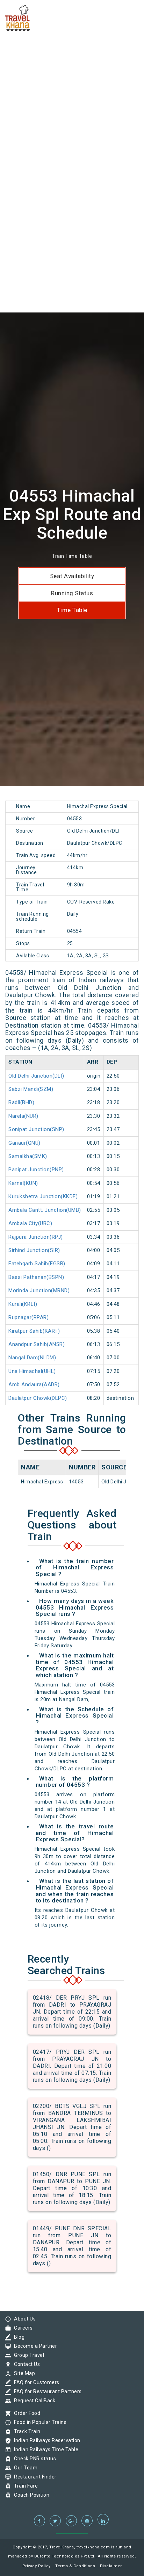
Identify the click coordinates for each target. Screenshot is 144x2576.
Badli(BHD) (21, 1102)
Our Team (24, 2468)
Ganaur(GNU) (24, 1143)
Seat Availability (72, 576)
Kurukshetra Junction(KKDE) (43, 1196)
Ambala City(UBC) (30, 1223)
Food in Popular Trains (38, 2422)
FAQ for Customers (35, 2382)
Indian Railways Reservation (45, 2440)
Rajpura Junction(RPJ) (36, 1237)
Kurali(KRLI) (23, 1304)
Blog (17, 2337)
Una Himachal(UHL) (32, 1371)
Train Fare (24, 2486)
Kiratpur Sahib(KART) (34, 1331)
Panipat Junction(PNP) (36, 1170)
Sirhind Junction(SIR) (34, 1250)
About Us (23, 2319)
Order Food (25, 2413)
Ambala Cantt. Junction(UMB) (45, 1210)
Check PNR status (33, 2459)
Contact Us (25, 2364)
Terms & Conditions (75, 2566)
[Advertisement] (72, 72)
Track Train (26, 2431)
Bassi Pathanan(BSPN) (36, 1277)
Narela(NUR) (23, 1116)
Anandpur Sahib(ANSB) (37, 1344)
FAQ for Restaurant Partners (46, 2391)
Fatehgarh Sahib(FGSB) (37, 1264)
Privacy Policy (37, 2566)
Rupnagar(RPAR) (28, 1317)
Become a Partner (34, 2346)
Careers (22, 2328)
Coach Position (30, 2495)
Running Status (72, 593)
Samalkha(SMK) (28, 1156)
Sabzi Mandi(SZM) (31, 1089)
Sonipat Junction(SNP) (36, 1129)
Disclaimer (111, 2566)
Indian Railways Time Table (44, 2449)
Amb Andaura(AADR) (34, 1384)
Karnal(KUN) (23, 1183)
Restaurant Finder (34, 2477)
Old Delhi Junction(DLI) (36, 1076)
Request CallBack (33, 2401)
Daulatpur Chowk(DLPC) (38, 1398)
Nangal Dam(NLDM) (32, 1358)
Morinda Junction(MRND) (39, 1290)
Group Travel (27, 2355)
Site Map (23, 2373)
